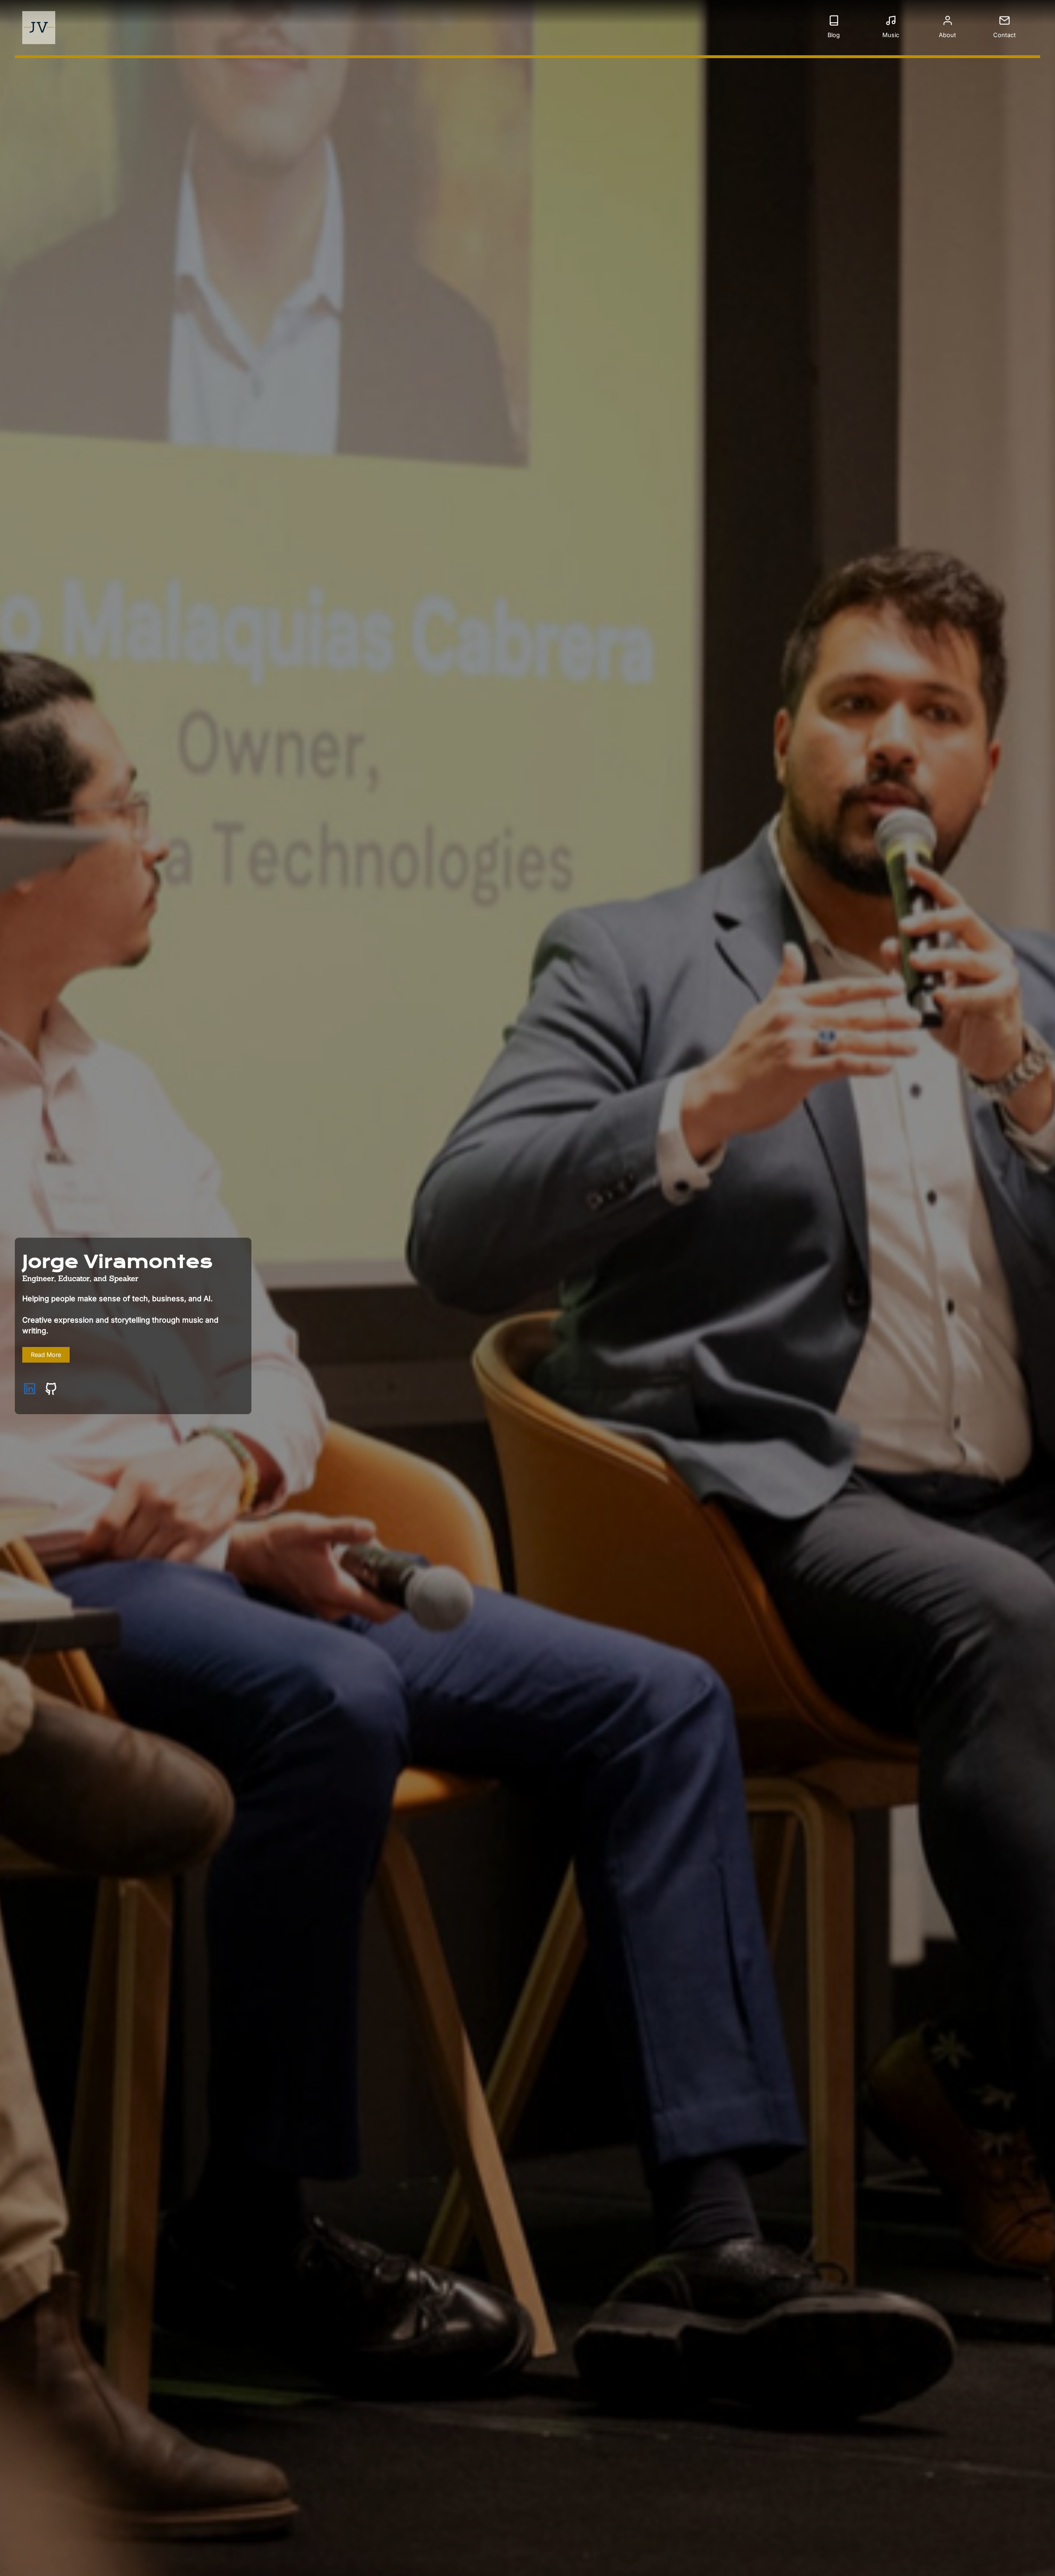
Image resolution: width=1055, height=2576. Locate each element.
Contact (1005, 35)
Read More (46, 1355)
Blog (834, 35)
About (947, 35)
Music (891, 35)
